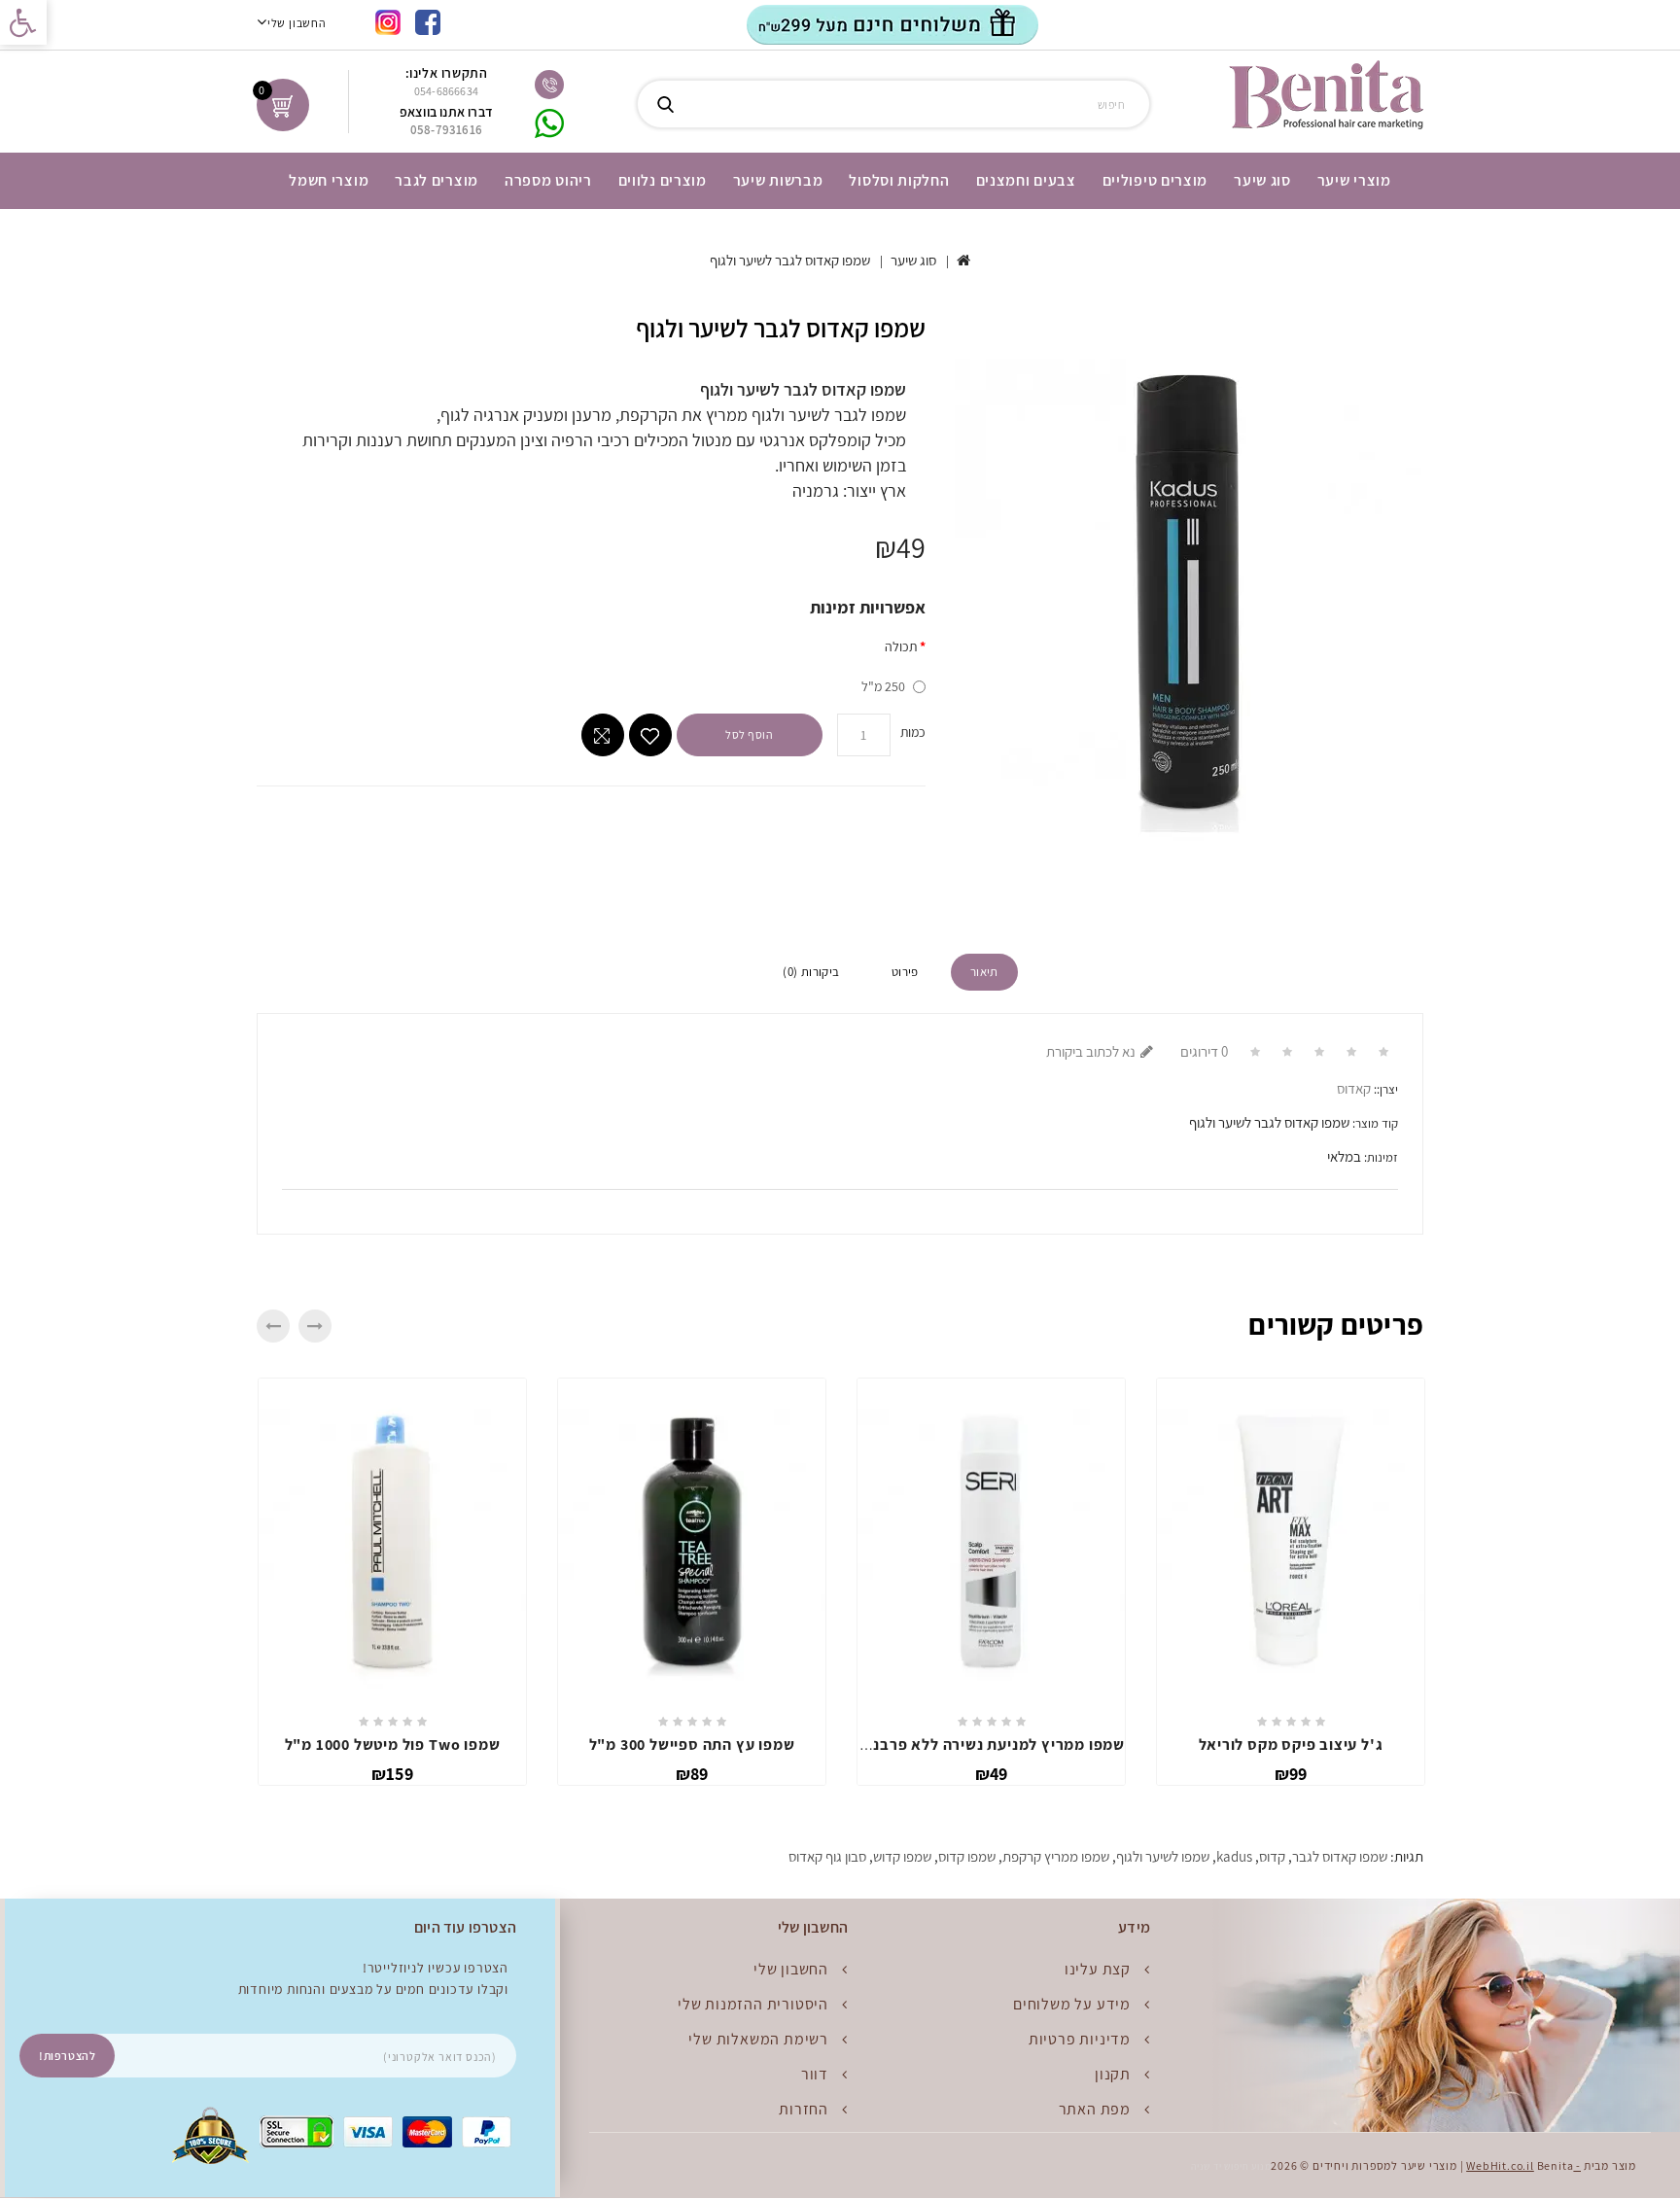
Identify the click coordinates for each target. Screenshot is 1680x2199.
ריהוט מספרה (548, 180)
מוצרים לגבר (437, 180)
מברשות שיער (778, 180)
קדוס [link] (1272, 1856)
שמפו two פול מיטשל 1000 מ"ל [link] (393, 1745)
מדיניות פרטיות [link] (1080, 2039)
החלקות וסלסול (899, 180)
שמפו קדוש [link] (902, 1856)
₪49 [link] (992, 1774)
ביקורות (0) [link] (811, 972)
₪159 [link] (392, 1774)
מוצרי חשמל (329, 180)
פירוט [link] (905, 972)
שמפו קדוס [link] (967, 1856)
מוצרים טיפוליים (1155, 180)
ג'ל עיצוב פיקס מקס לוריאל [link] (1291, 1745)
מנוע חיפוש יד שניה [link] (1231, 2166)
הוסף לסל (749, 734)
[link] (23, 22)
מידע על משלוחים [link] (1072, 2004)
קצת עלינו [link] (1098, 1969)
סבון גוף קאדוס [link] (827, 1856)
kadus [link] (1234, 1856)
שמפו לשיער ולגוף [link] (1163, 1856)
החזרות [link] (804, 2109)
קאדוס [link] (1354, 1088)
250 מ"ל (883, 686)
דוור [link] (815, 2074)
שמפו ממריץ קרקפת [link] (1056, 1856)
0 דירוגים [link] (1204, 1051)
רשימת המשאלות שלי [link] (758, 2039)
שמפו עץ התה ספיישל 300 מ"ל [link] (692, 1745)
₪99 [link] (1291, 1774)
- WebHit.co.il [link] (1523, 2165)
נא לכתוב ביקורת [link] (1091, 1051)
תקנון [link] (1113, 2074)
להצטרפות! (67, 2056)
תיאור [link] (984, 972)
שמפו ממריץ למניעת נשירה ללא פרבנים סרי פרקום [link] (956, 1745)
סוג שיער (1262, 180)
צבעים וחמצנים (1026, 180)
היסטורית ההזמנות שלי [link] (753, 2004)
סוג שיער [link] (913, 260)
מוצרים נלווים (663, 180)
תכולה (901, 646)
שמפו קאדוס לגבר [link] (1340, 1856)
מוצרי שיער (1354, 180)
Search (665, 104)
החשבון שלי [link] (791, 1969)
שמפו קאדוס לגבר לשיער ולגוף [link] (790, 260)
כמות (913, 732)
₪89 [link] (692, 1774)
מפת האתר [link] (1095, 2109)
